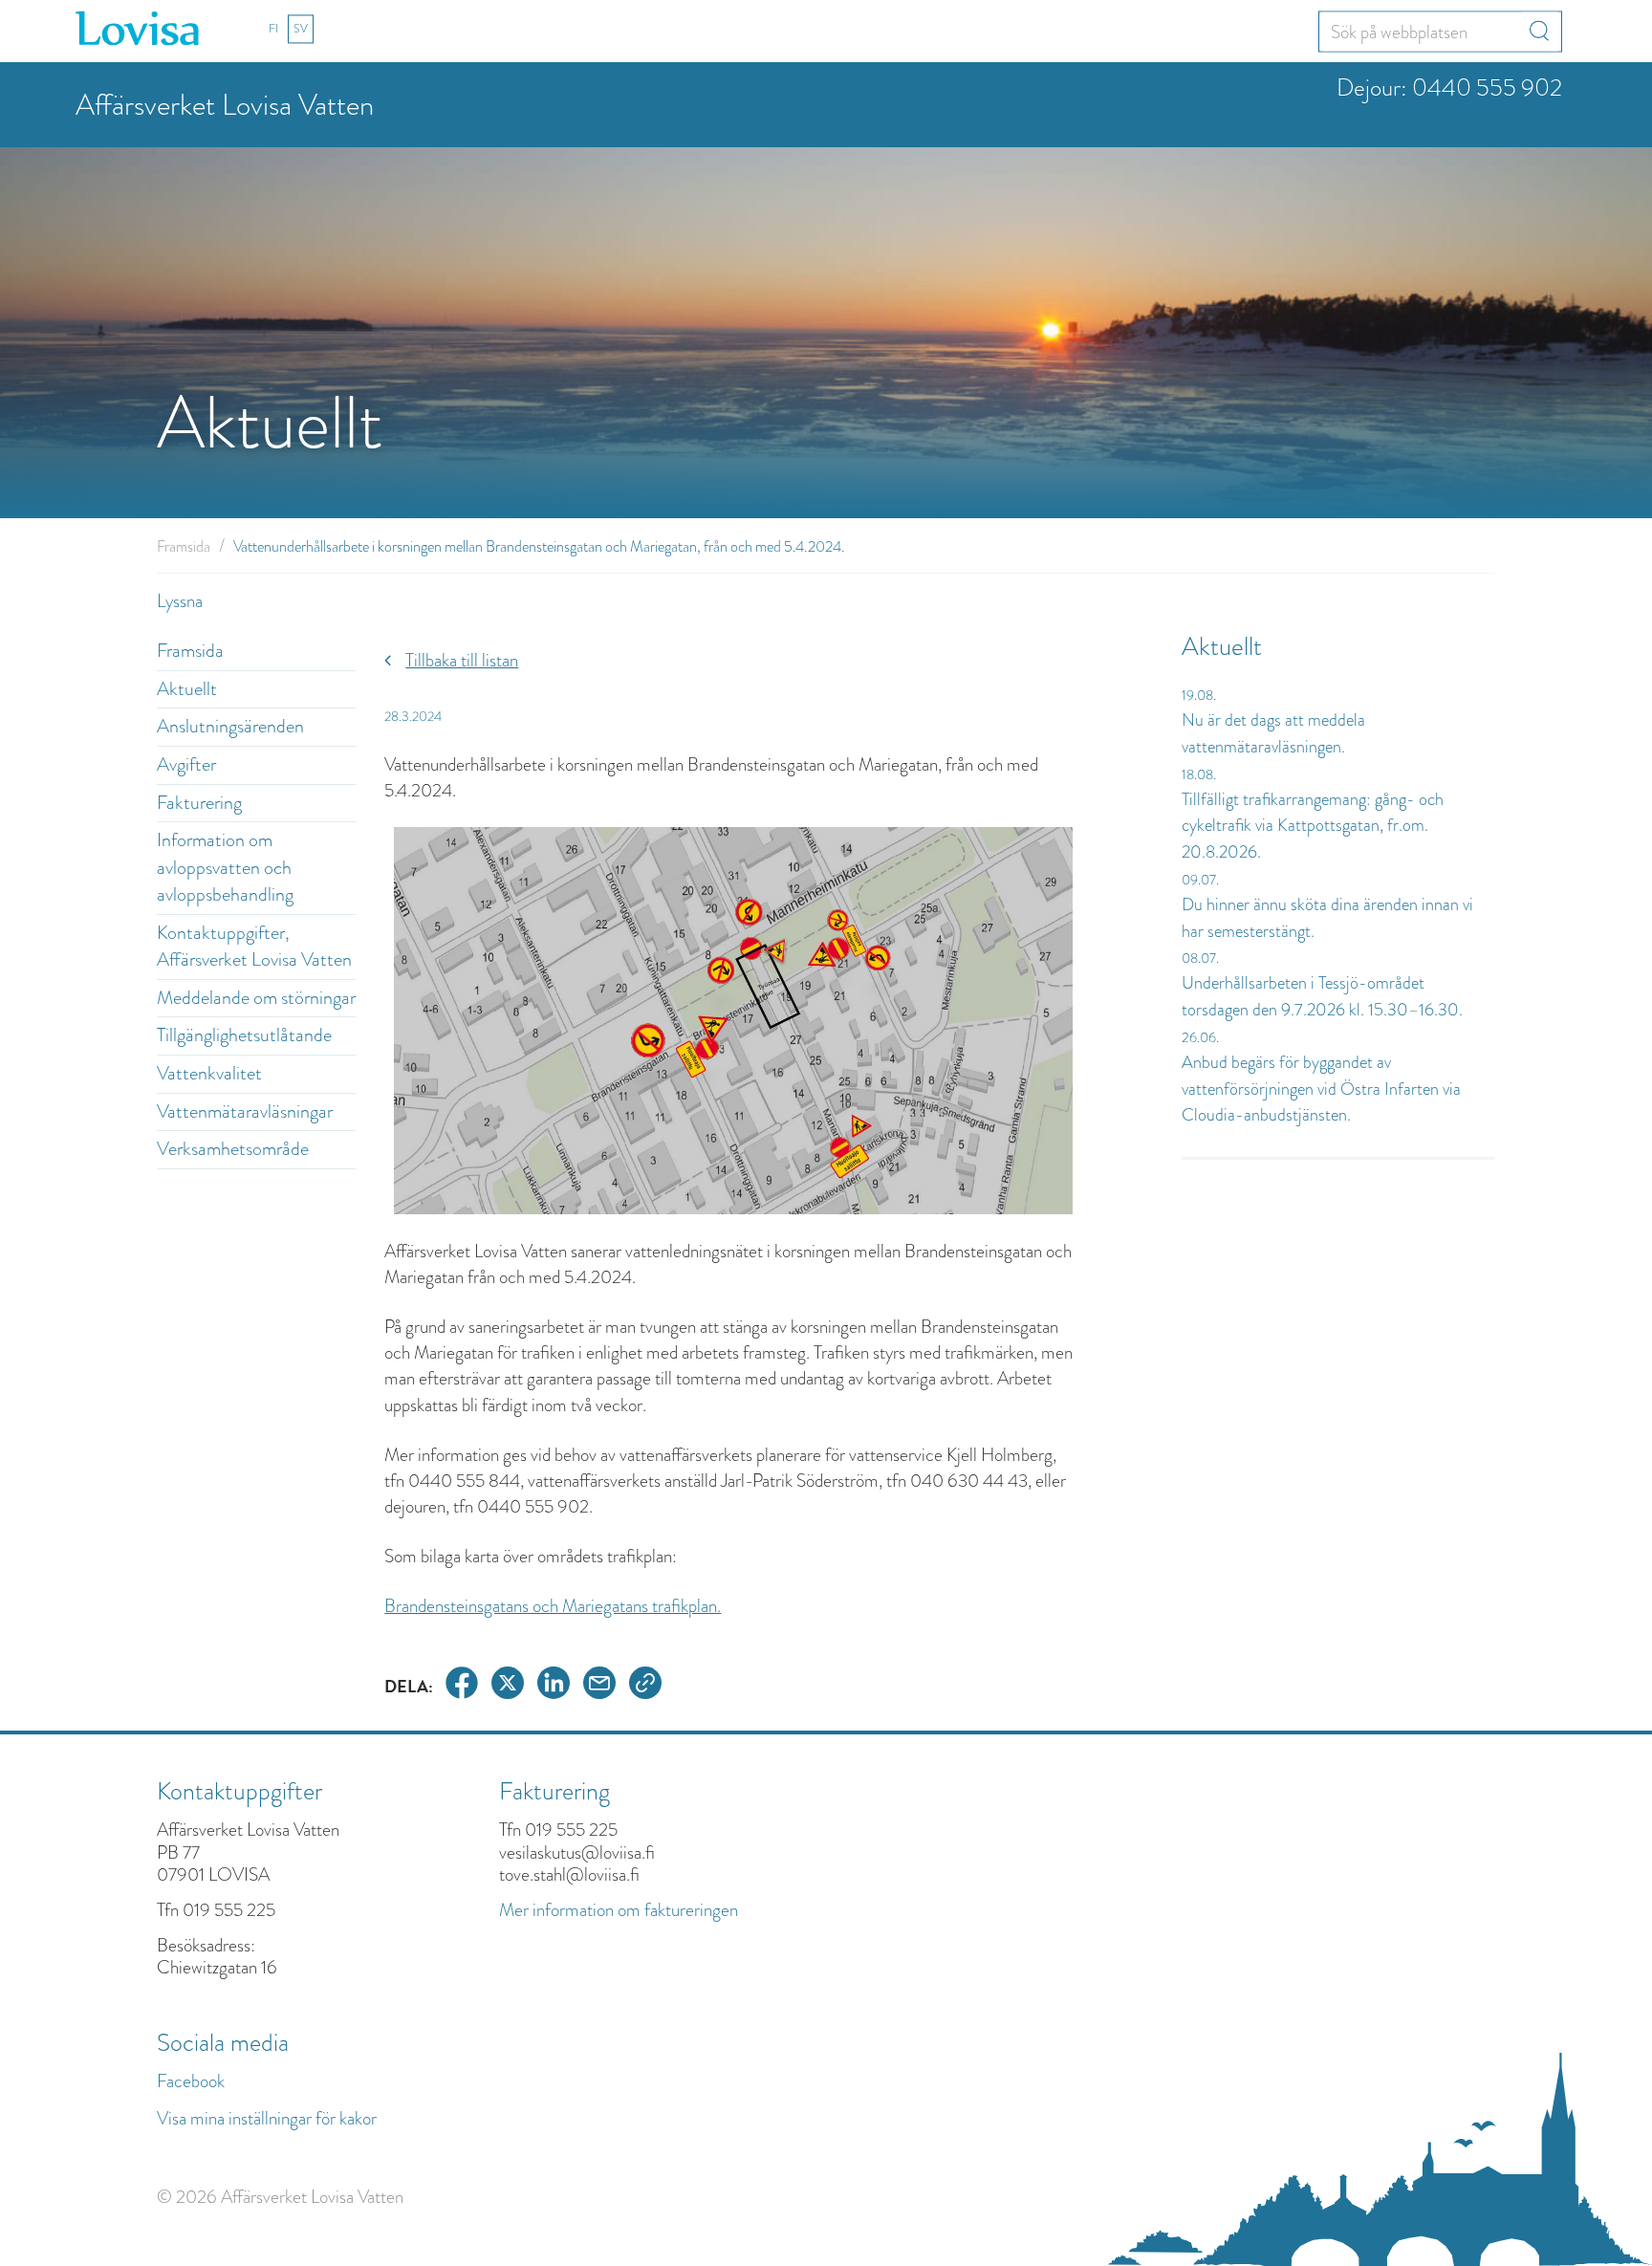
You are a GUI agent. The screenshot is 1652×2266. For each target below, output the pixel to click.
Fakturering (199, 803)
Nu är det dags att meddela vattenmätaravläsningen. (1273, 733)
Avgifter (186, 764)
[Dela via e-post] (599, 1686)
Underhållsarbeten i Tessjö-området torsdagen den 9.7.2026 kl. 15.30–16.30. (1322, 996)
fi (273, 29)
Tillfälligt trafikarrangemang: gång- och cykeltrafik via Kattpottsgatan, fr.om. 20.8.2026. (1313, 826)
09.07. (1200, 880)
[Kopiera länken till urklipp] (645, 1686)
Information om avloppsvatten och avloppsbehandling (225, 867)
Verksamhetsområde (233, 1149)
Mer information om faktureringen (619, 1910)
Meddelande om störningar (256, 998)
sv (301, 29)
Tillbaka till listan (462, 660)
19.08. (1199, 695)
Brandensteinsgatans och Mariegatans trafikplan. (553, 1606)
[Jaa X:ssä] (508, 1686)
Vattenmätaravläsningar (245, 1111)
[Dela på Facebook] (462, 1686)
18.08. (1199, 774)
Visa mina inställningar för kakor (267, 2118)
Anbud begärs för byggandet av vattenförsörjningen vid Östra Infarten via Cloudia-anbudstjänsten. (1321, 1089)
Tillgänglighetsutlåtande (244, 1035)
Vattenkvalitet (209, 1073)
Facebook (191, 2081)
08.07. (1200, 958)
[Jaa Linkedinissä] (554, 1686)
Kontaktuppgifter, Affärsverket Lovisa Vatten (254, 947)
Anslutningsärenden (230, 726)
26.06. (1200, 1037)
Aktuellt (187, 689)
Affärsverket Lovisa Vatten (225, 105)
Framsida (184, 546)
